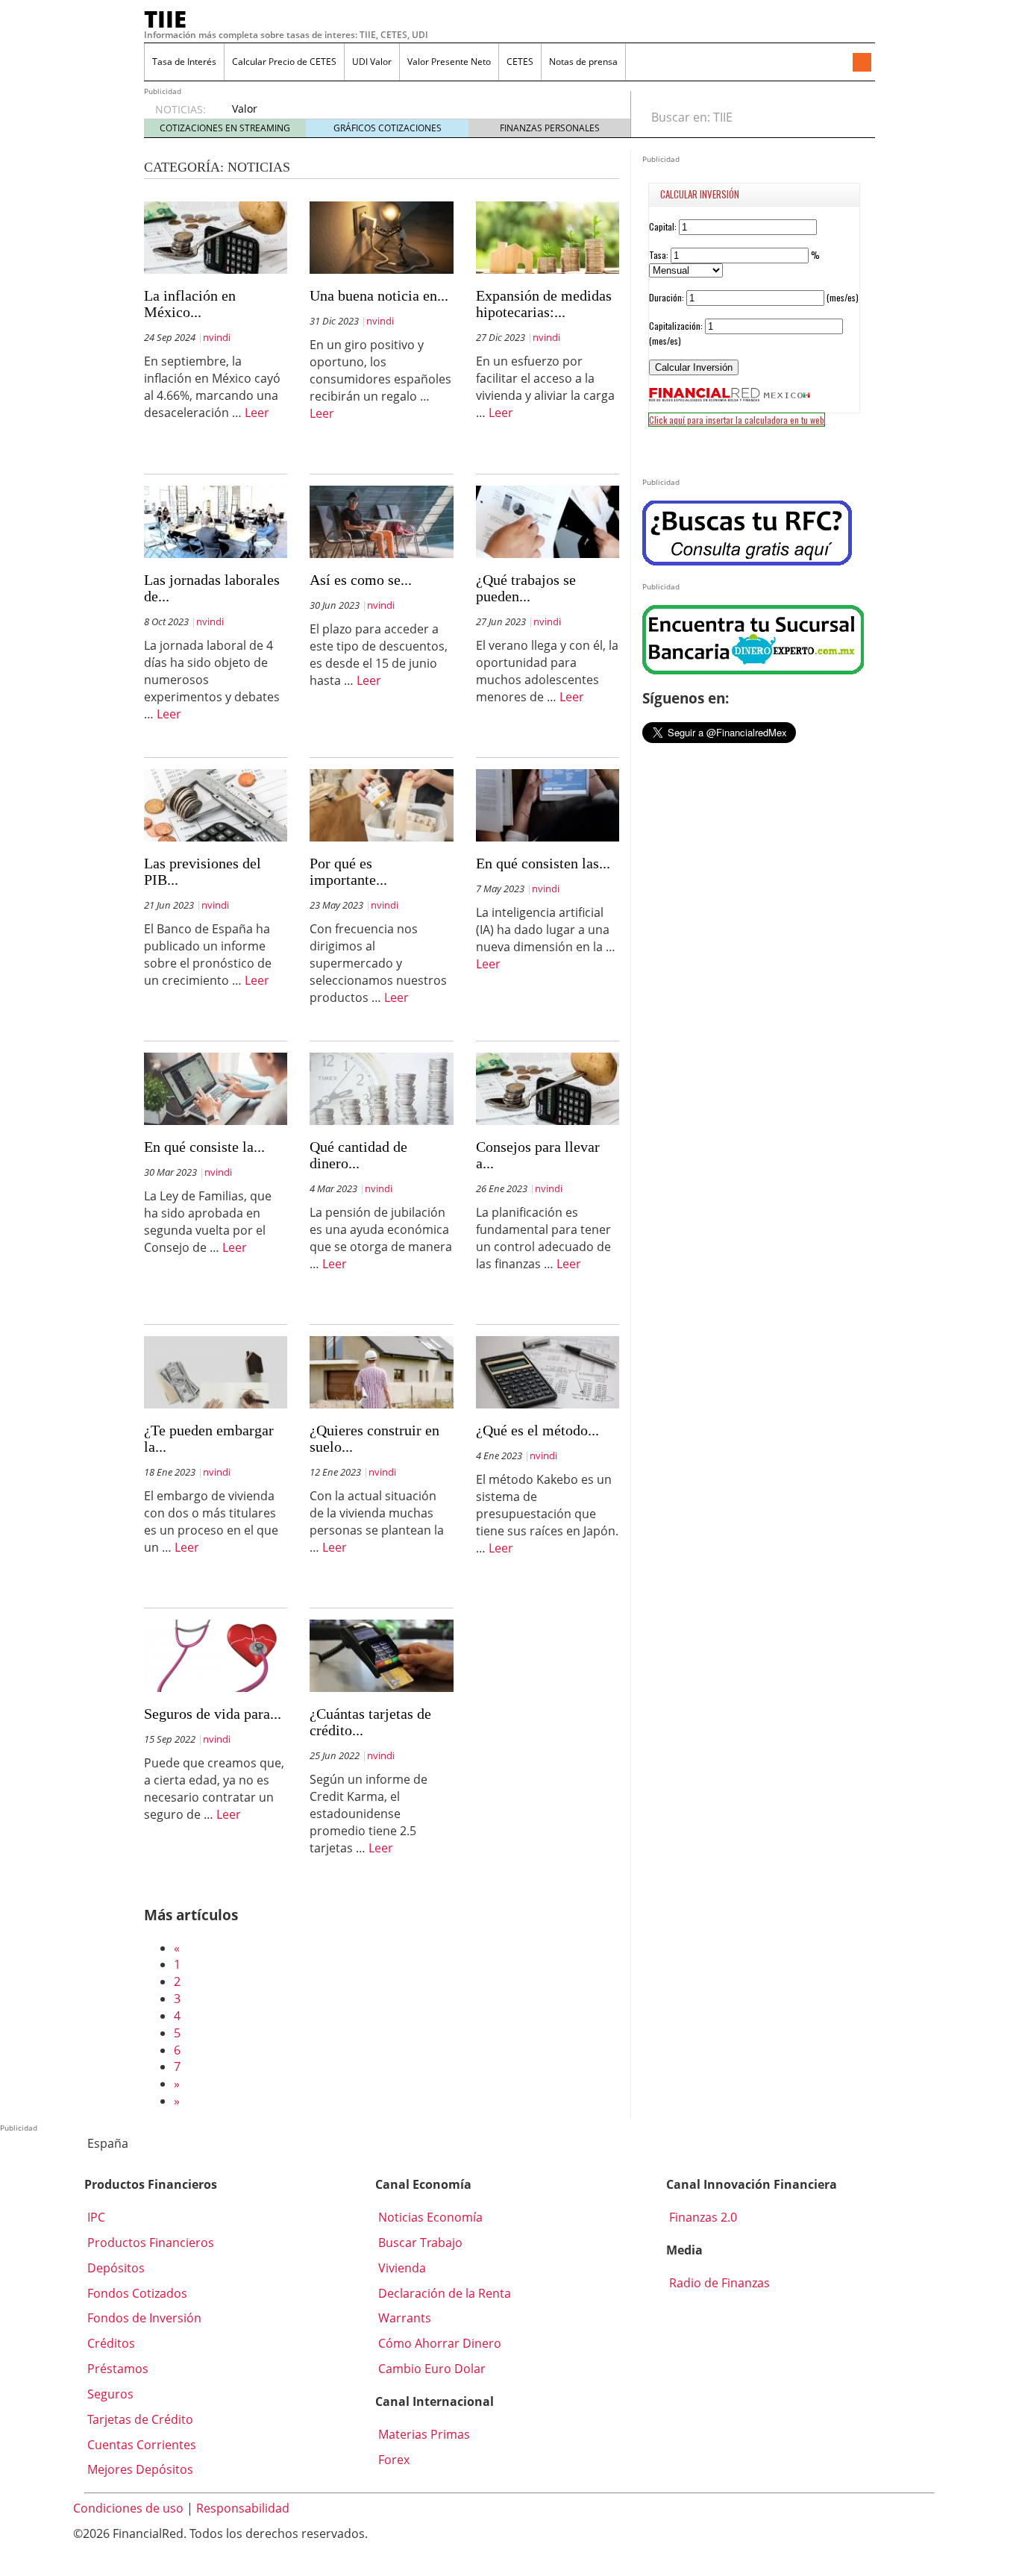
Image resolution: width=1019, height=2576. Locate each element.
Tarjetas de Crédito (139, 2419)
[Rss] (862, 63)
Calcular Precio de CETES (284, 62)
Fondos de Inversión (143, 2318)
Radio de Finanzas (718, 2283)
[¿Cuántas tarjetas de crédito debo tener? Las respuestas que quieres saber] (381, 1655)
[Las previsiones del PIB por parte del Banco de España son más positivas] (216, 804)
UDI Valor (372, 62)
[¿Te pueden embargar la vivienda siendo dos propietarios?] (216, 1371)
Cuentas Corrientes (140, 2445)
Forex (392, 2460)
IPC (95, 2217)
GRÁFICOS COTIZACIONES (388, 128)
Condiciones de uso (128, 2508)
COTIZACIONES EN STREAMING (225, 128)
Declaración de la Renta (443, 2293)
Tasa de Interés (184, 62)
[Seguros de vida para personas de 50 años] (216, 1655)
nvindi (217, 337)
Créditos (110, 2343)
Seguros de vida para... (213, 1714)
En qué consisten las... (543, 863)
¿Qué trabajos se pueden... (526, 588)
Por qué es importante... (348, 871)
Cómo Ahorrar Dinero (438, 2343)
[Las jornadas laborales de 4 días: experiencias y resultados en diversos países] (216, 521)
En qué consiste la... (204, 1147)
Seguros (109, 2394)
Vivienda (401, 2268)
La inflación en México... (190, 304)
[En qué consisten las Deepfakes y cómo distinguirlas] (548, 804)
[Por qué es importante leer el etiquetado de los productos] (381, 804)
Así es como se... (361, 580)
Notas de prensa (583, 62)
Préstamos (116, 2369)
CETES (520, 62)
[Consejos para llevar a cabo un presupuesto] (548, 1088)
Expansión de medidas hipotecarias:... (544, 304)
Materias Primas (423, 2434)
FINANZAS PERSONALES (550, 128)
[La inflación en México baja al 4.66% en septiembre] (216, 236)
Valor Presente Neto (449, 62)
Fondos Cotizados (136, 2293)
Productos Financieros (149, 2243)
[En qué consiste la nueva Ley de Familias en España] (216, 1088)
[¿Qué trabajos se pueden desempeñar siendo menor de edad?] (548, 521)
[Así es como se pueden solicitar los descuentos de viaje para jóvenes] (381, 521)
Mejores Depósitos (139, 2469)
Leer (257, 413)
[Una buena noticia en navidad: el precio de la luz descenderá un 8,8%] (381, 236)
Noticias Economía (429, 2217)
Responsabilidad (243, 2508)
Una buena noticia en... (379, 295)
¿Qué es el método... (537, 1430)
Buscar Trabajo (419, 2243)
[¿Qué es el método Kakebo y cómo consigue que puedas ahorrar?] (548, 1371)
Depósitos (115, 2268)
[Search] (855, 117)
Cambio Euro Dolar (430, 2369)
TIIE (165, 19)
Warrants (403, 2318)
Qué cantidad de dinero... (358, 1155)
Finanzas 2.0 (702, 2217)
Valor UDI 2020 (254, 116)
